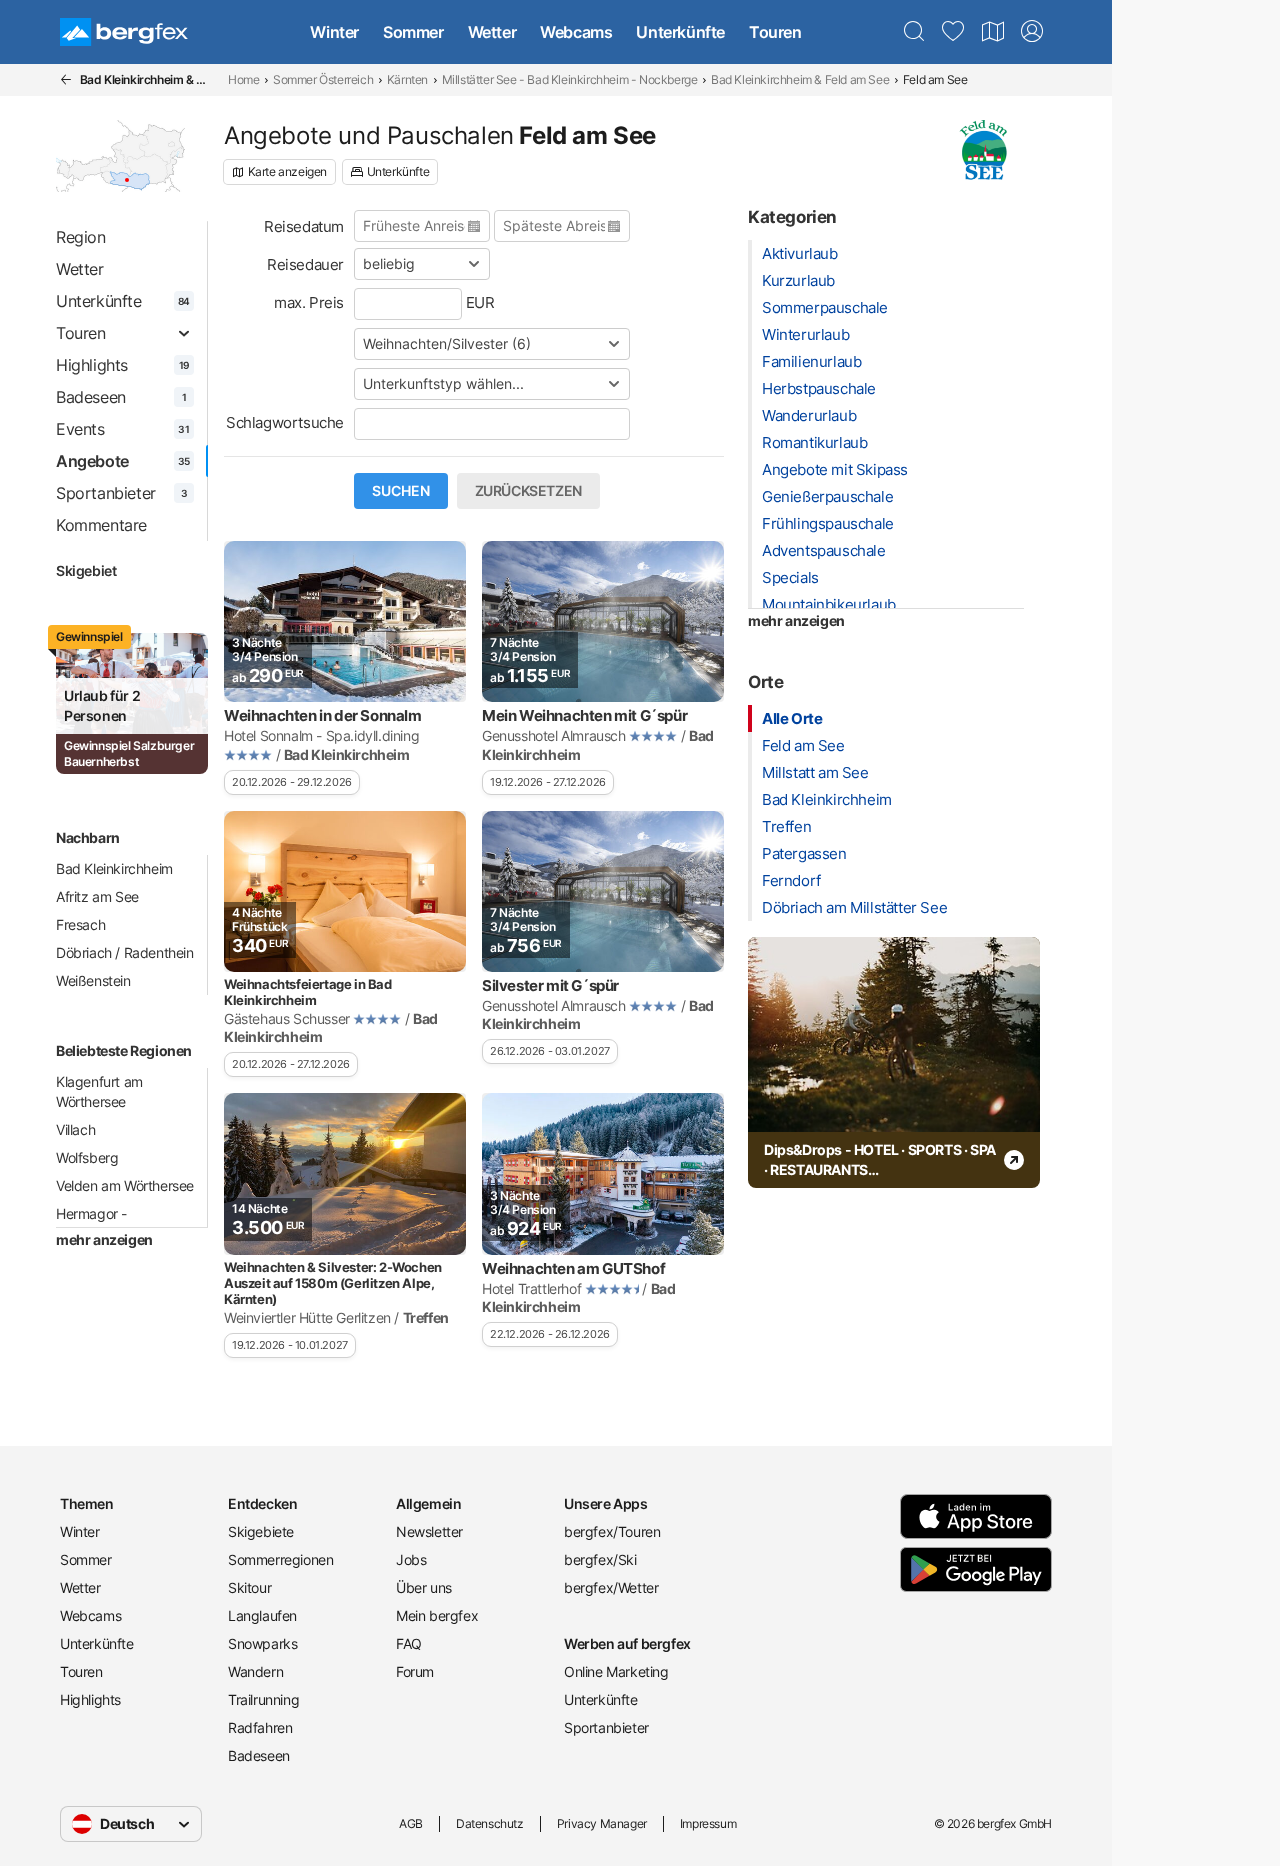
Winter (334, 32)
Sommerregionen (280, 1559)
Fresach (80, 924)
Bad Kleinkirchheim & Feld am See (800, 79)
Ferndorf (791, 880)
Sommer (413, 32)
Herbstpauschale (819, 388)
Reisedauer (305, 264)
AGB (411, 1823)
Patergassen (804, 853)
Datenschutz (490, 1823)
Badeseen (259, 1755)
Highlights (90, 1699)
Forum (415, 1671)
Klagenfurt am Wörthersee (99, 1091)
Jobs (411, 1559)
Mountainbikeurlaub (829, 604)
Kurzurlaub (798, 280)
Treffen (786, 826)
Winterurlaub (805, 334)
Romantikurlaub (814, 442)
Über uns (424, 1587)
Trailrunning (263, 1699)
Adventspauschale (824, 550)
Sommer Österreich (323, 79)
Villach (75, 1129)
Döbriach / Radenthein (125, 952)
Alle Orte (792, 718)
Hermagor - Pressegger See (105, 1223)
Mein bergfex (437, 1615)
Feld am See (803, 745)
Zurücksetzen (528, 491)
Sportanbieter (606, 1727)
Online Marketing (616, 1671)
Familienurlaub (811, 361)
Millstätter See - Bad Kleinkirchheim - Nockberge (570, 79)
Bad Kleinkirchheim (114, 868)
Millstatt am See (815, 772)
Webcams (576, 32)
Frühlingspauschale (828, 523)
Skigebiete (261, 1531)
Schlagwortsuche (285, 422)
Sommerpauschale (825, 307)
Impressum (708, 1823)
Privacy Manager (602, 1823)
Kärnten (407, 79)
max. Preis (309, 302)
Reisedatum (304, 226)
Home (243, 79)
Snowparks (262, 1643)
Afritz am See (97, 896)
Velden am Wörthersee (125, 1185)
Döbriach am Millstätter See (854, 907)
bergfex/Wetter (611, 1587)
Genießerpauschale (827, 496)
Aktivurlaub (800, 253)
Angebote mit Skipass (835, 469)
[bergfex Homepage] (124, 32)
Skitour (249, 1587)
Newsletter (429, 1531)
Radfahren (260, 1727)
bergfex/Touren (612, 1531)
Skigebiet (86, 570)
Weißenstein (93, 980)
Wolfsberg (87, 1157)
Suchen (401, 491)
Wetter (492, 32)
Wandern (255, 1671)
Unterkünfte (680, 32)
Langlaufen (262, 1615)
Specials (790, 577)
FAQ (409, 1643)
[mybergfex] (1032, 32)
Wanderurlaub (809, 415)
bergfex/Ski (600, 1559)
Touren (775, 32)
